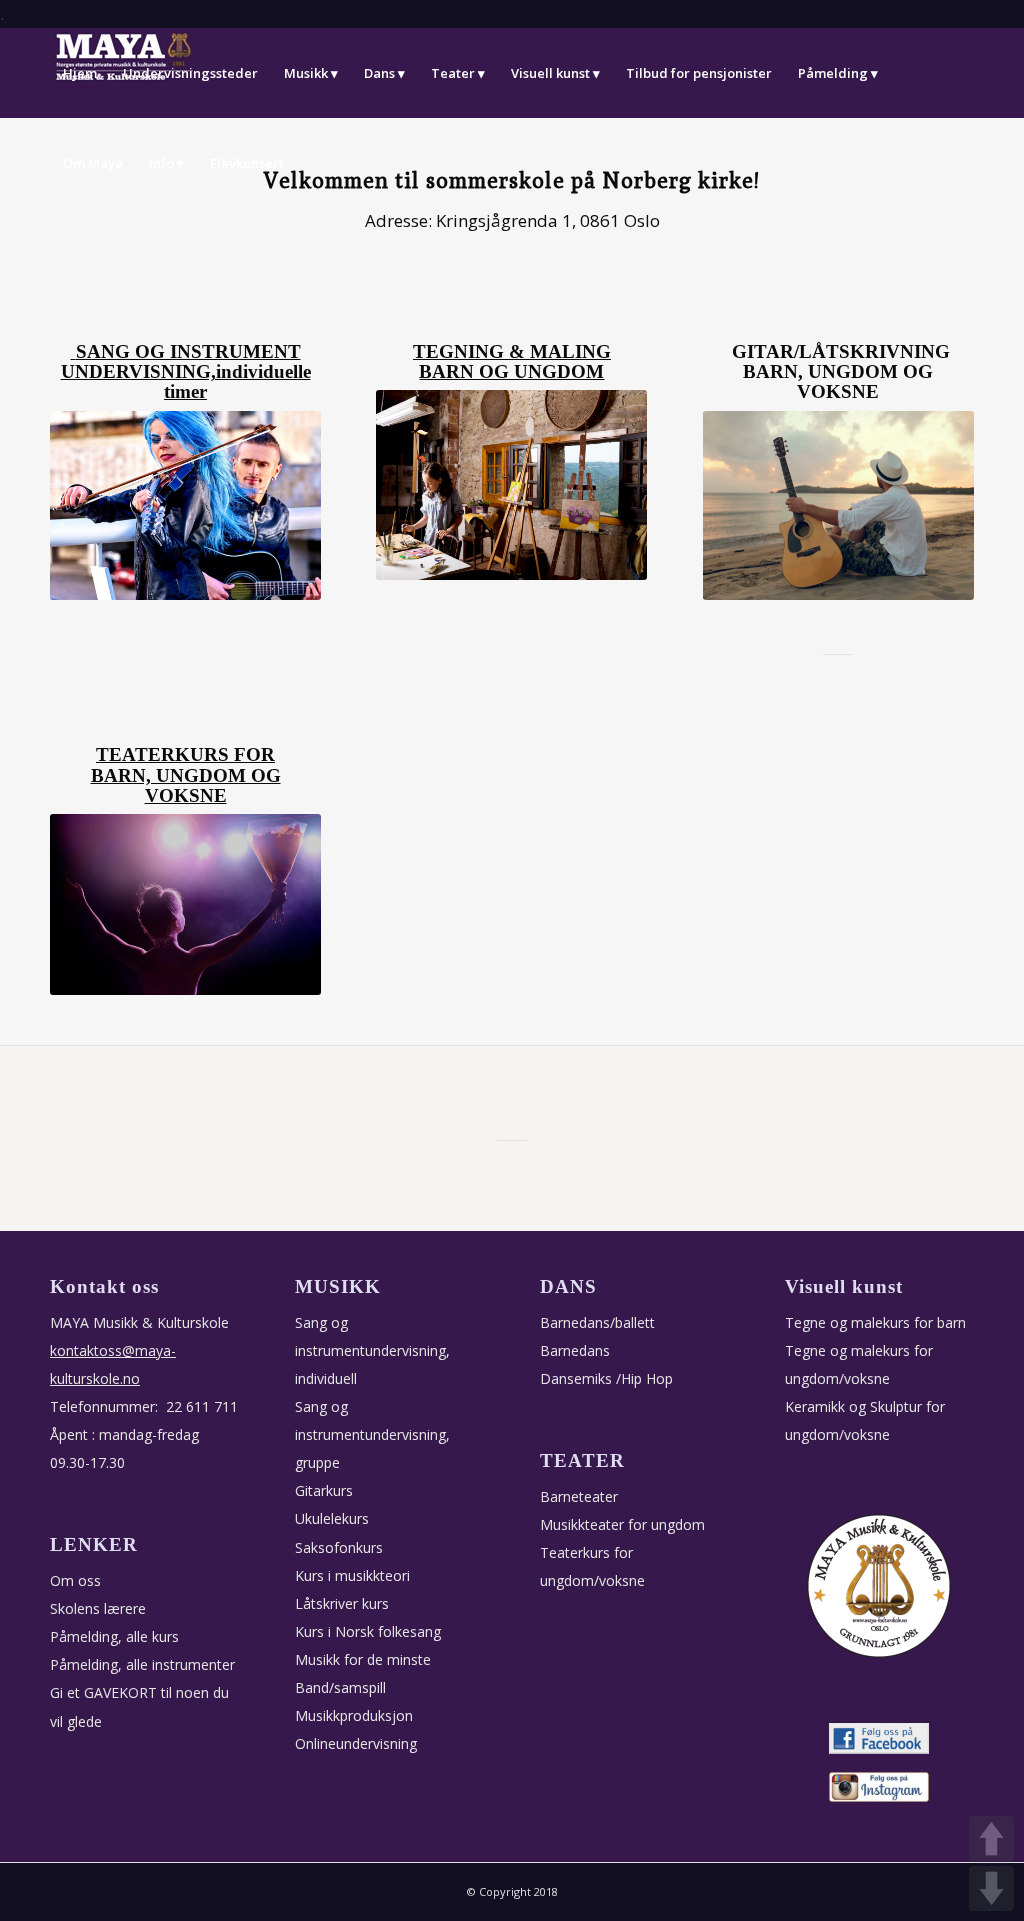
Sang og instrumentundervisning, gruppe (372, 1434)
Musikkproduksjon (354, 1715)
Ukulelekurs (332, 1518)
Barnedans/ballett (597, 1322)
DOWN (991, 1888)
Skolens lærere (98, 1608)
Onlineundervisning (356, 1743)
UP (991, 1838)
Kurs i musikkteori (352, 1575)
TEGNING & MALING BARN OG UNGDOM (512, 362)
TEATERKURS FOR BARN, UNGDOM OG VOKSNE (186, 775)
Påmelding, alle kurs (114, 1636)
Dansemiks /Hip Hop (606, 1378)
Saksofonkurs (339, 1547)
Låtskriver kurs (342, 1603)
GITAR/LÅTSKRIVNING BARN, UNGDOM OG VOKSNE (841, 372)
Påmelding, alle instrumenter (142, 1664)
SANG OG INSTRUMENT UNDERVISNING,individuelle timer (186, 372)
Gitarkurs (324, 1490)
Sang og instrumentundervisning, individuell (372, 1350)
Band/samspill (340, 1687)
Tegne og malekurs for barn (875, 1322)
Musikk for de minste (363, 1659)
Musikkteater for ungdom (622, 1524)
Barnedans (575, 1350)
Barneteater (579, 1496)
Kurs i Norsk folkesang (368, 1631)
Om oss (75, 1580)
